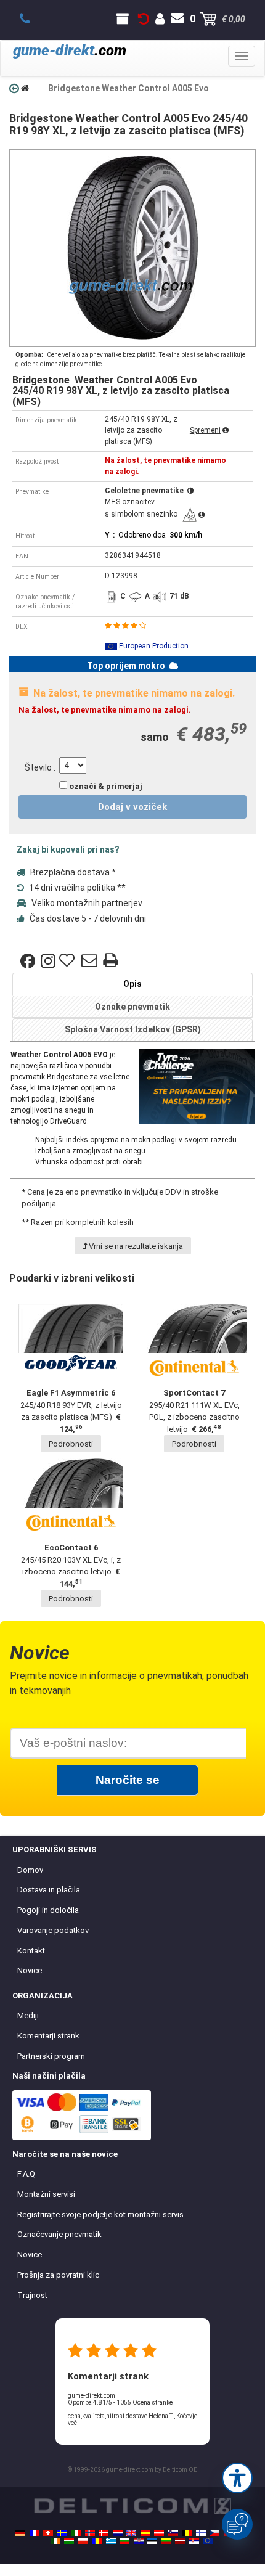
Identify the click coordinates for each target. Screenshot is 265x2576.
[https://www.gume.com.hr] (139, 2541)
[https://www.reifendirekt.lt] (166, 2541)
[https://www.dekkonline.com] (90, 2533)
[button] (237, 2478)
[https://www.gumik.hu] (69, 2541)
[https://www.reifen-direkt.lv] (180, 2541)
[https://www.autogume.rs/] (194, 2541)
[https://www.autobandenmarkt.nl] (118, 2533)
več (72, 2423)
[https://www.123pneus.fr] (35, 2533)
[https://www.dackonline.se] (62, 2533)
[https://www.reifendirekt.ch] (48, 2533)
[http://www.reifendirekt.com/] (208, 2541)
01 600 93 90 (32, 19)
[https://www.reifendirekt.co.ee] (152, 2541)
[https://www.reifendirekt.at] (159, 2533)
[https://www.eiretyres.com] (55, 2541)
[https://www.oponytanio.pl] (83, 2541)
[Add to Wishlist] (68, 961)
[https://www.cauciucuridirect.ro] (97, 2541)
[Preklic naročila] (144, 19)
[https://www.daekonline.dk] (104, 2533)
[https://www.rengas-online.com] (201, 2533)
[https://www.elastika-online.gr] (111, 2541)
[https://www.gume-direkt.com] (173, 2533)
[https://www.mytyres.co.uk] (131, 2533)
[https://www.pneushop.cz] (214, 2533)
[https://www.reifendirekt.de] (20, 2533)
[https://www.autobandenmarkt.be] (187, 2533)
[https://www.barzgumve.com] (124, 2541)
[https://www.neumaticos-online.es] (145, 2533)
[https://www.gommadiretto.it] (76, 2533)
